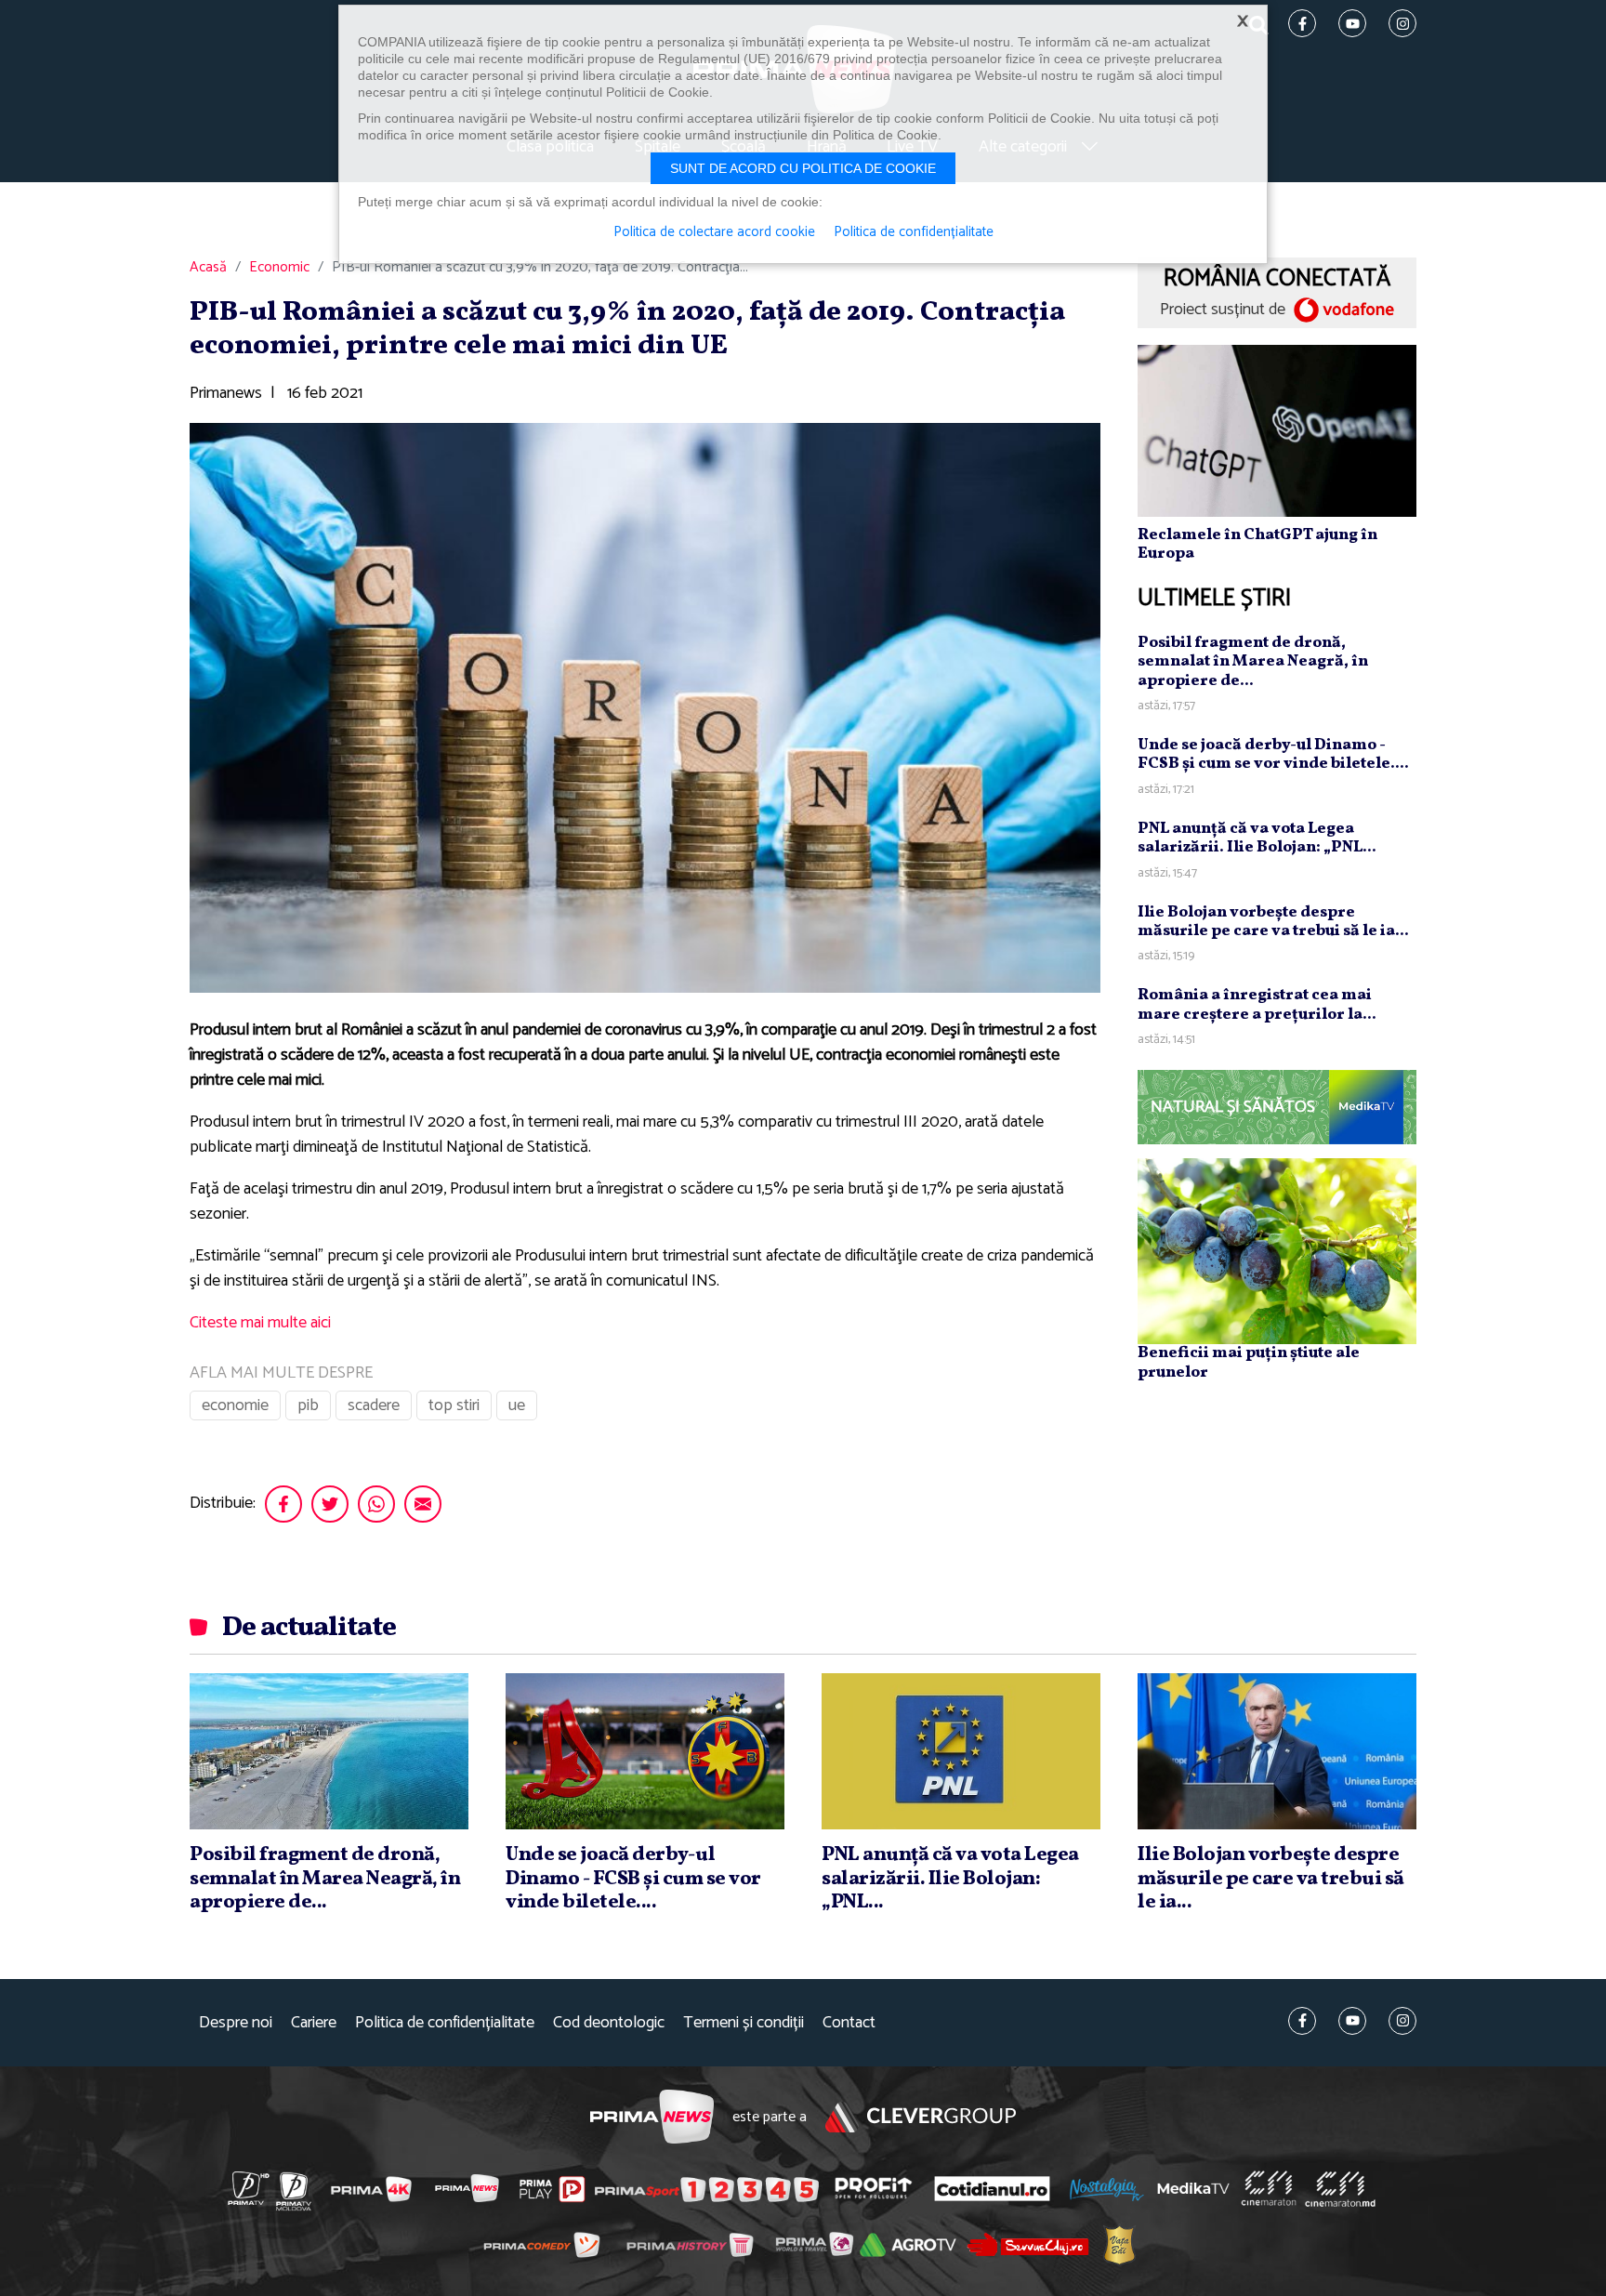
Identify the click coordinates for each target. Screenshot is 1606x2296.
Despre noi (236, 2023)
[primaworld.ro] (815, 2245)
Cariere (314, 2023)
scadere (374, 1405)
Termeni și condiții (744, 2023)
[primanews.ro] (467, 2188)
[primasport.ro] (706, 2189)
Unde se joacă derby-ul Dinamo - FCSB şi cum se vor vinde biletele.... (1273, 754)
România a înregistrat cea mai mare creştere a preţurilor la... (1257, 1004)
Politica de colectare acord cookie (714, 232)
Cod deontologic (609, 2023)
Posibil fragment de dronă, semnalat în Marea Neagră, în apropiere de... (1253, 662)
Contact (849, 2023)
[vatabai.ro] (1119, 2245)
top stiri (454, 1405)
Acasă (208, 268)
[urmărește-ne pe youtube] (1352, 2021)
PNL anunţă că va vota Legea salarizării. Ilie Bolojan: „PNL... (1257, 838)
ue (517, 1405)
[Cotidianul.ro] (992, 2188)
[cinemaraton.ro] (1269, 2189)
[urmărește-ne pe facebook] (1302, 2021)
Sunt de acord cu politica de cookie (803, 168)
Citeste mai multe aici (260, 1323)
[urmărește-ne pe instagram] (1402, 2021)
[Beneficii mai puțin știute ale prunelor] (1277, 1251)
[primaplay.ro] (552, 2189)
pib (308, 1405)
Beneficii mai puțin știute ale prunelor (1249, 1362)
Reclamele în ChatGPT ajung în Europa (1257, 544)
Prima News (652, 2117)
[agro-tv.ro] (908, 2246)
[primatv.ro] (249, 2188)
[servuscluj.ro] (1028, 2244)
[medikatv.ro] (1193, 2188)
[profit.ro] (874, 2189)
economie (235, 1405)
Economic (279, 268)
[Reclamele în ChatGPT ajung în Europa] (1277, 430)
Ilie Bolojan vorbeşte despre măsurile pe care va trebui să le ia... (1273, 922)
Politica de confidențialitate (445, 2023)
